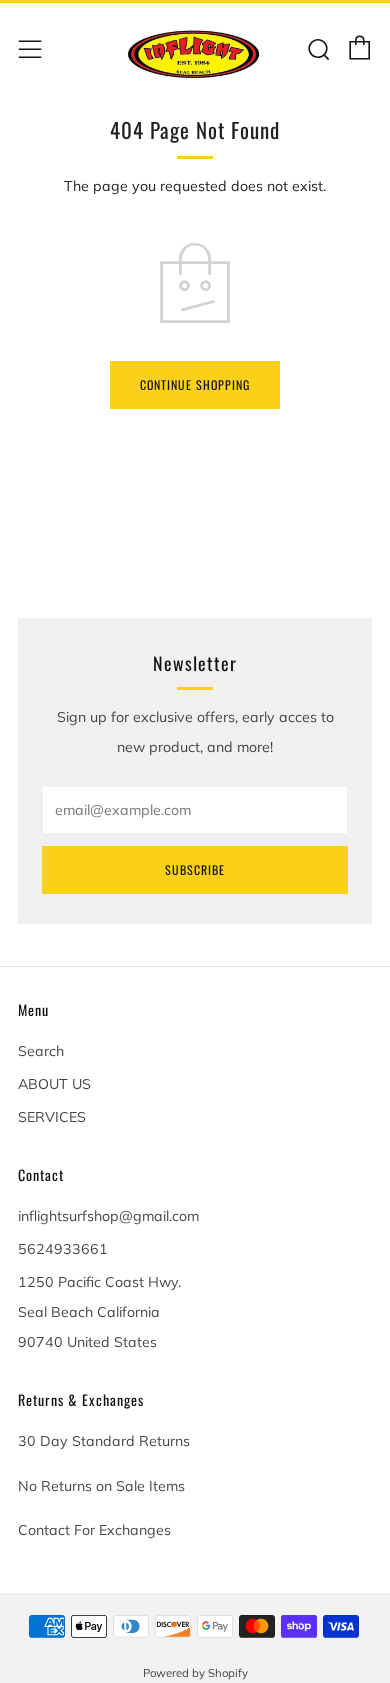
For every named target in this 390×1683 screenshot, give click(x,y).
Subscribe (195, 869)
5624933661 (63, 1249)
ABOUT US (54, 1084)
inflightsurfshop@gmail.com (108, 1216)
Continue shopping (195, 384)
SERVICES (52, 1117)
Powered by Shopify (195, 1673)
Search (41, 1051)
